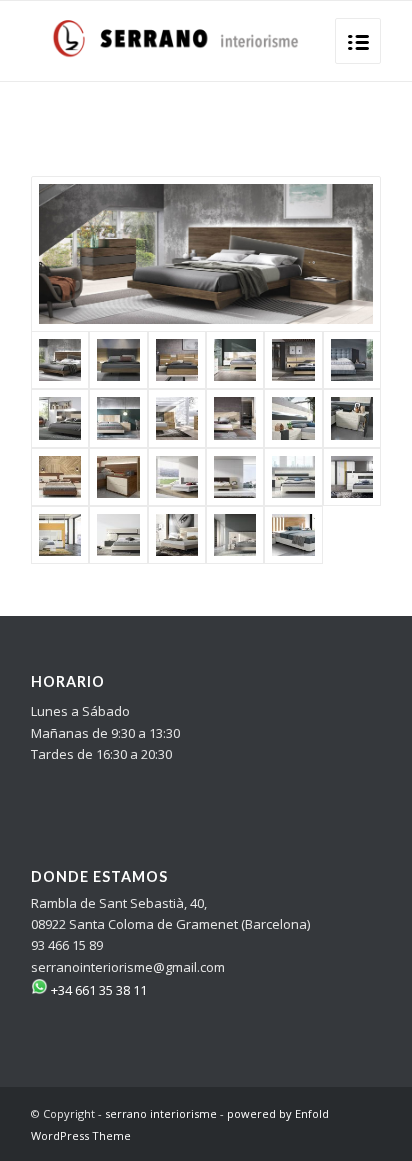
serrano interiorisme (161, 1113)
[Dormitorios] (118, 535)
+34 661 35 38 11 (97, 990)
